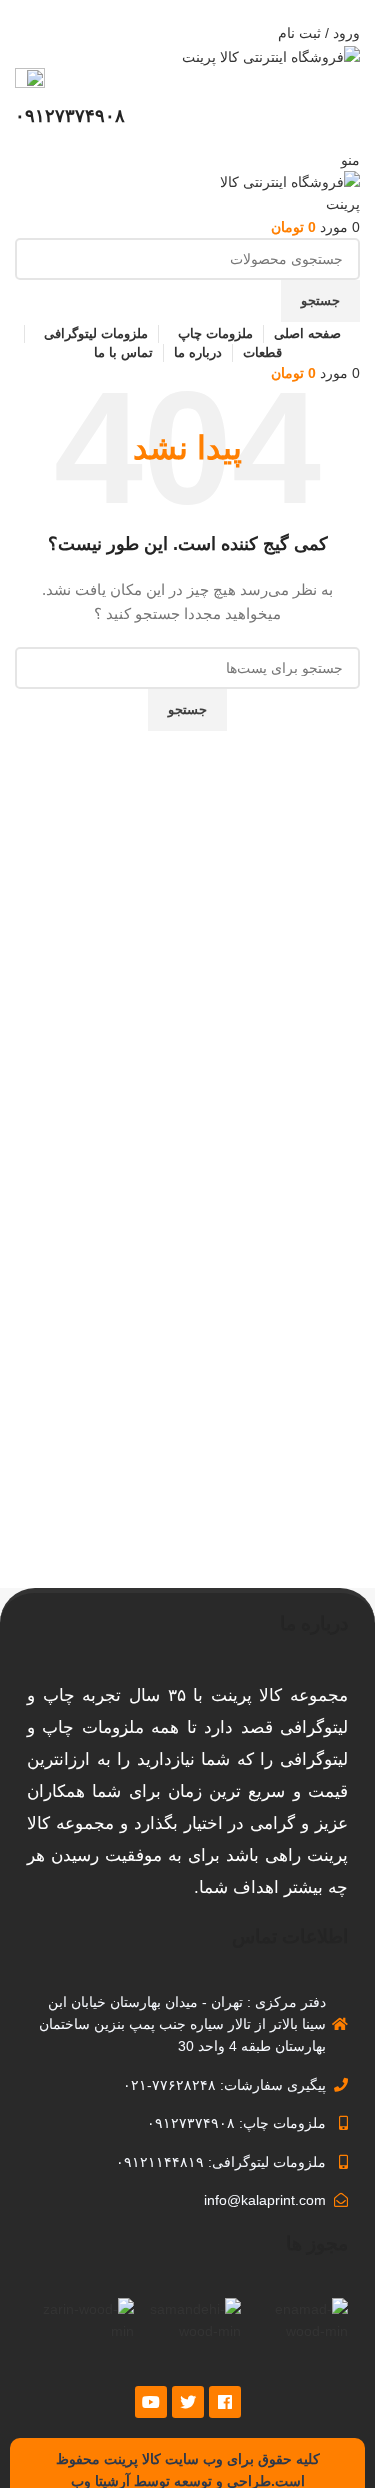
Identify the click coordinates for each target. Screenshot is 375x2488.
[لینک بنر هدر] (187, 1244)
